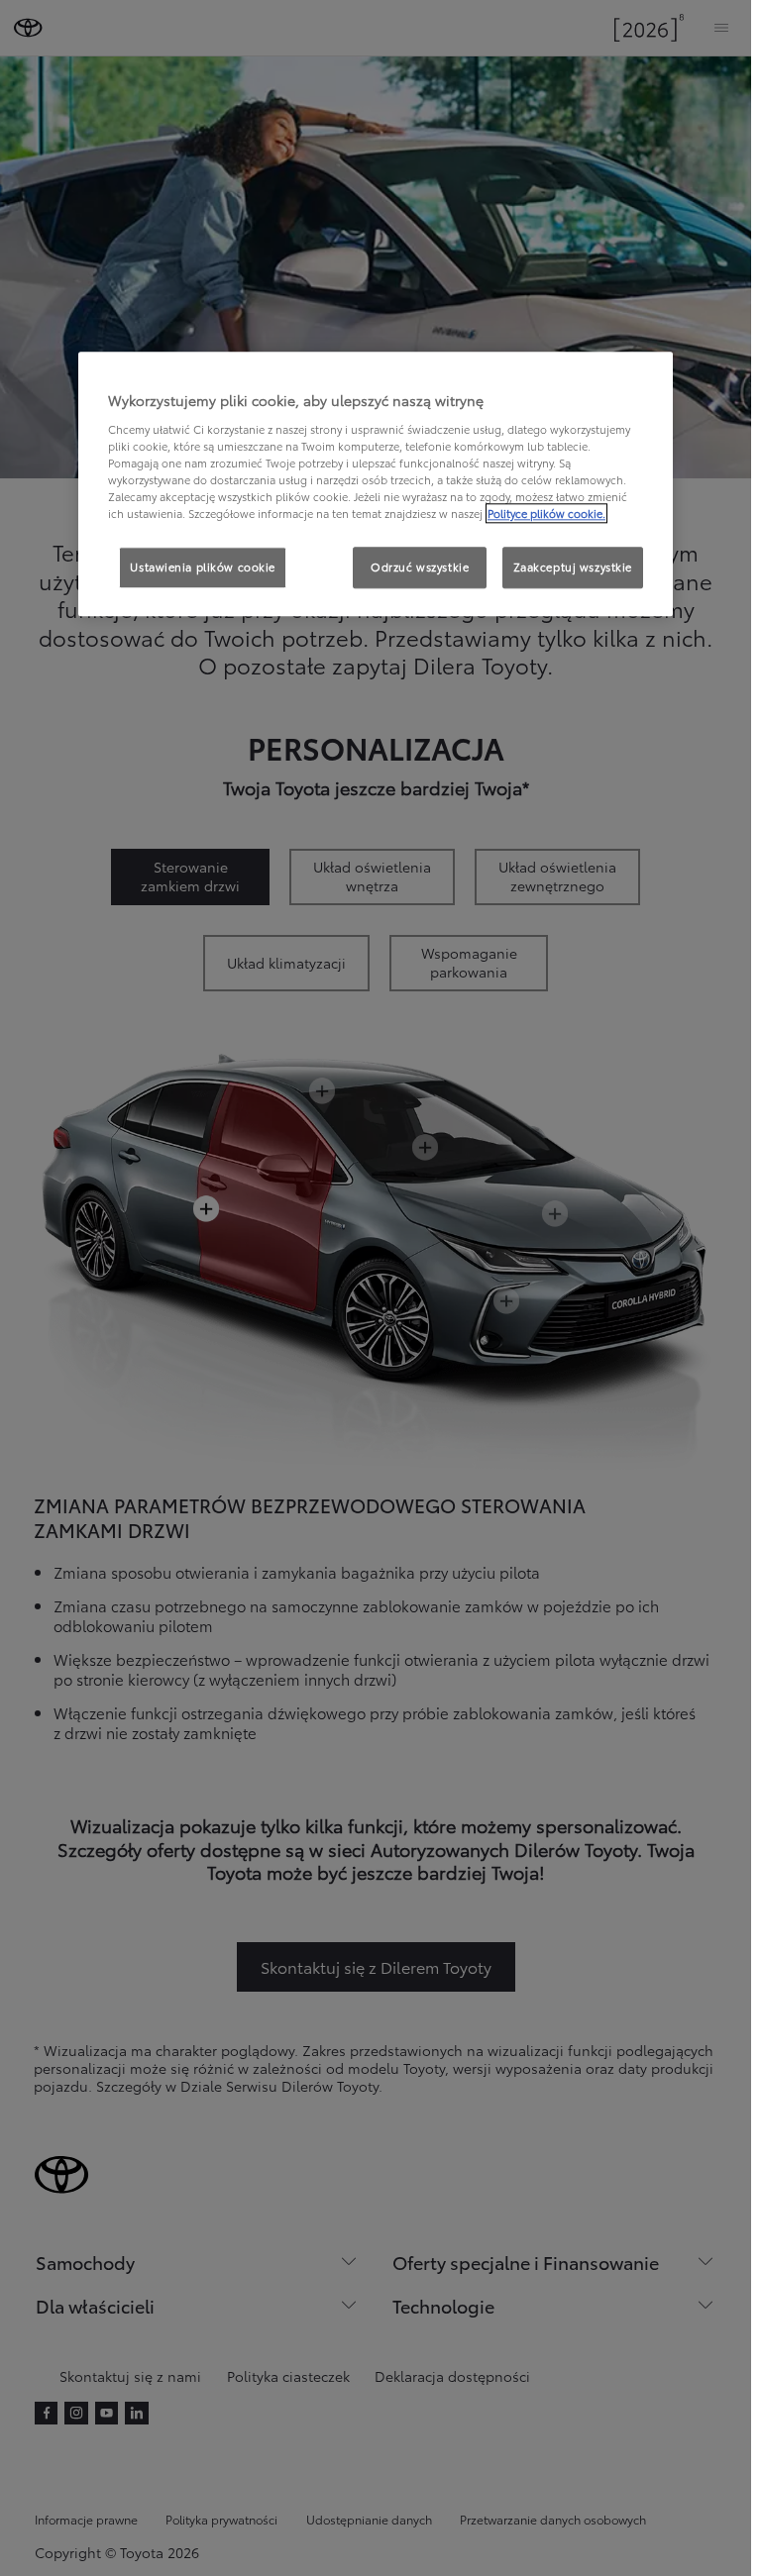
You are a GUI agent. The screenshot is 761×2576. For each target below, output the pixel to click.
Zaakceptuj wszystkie (573, 567)
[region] (376, 484)
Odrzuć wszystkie (420, 567)
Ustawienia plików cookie (203, 567)
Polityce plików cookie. (546, 513)
